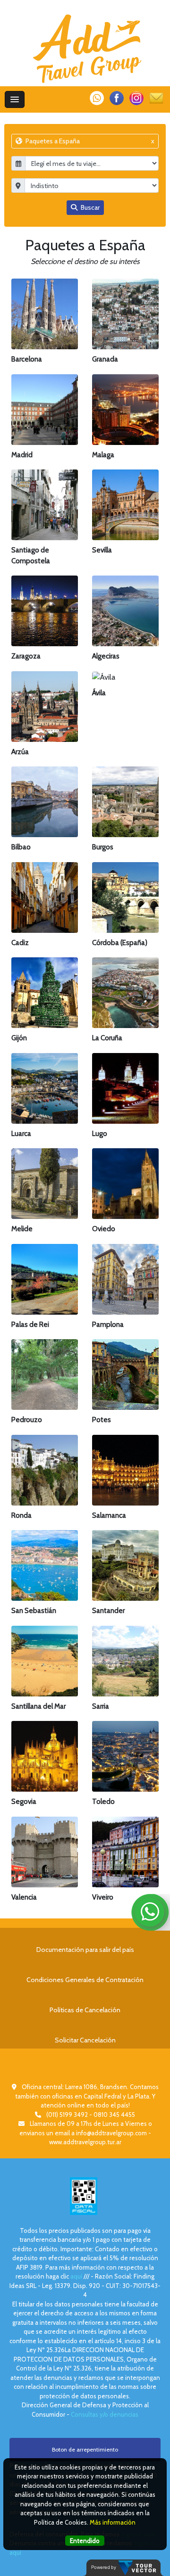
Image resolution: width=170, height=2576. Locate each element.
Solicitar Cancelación (85, 2040)
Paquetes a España (89, 141)
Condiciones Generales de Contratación (85, 1980)
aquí (76, 2276)
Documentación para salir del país (85, 1950)
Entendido (85, 2541)
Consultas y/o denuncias (105, 2414)
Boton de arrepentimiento (85, 2449)
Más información (113, 2522)
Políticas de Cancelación (85, 2010)
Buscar (89, 207)
